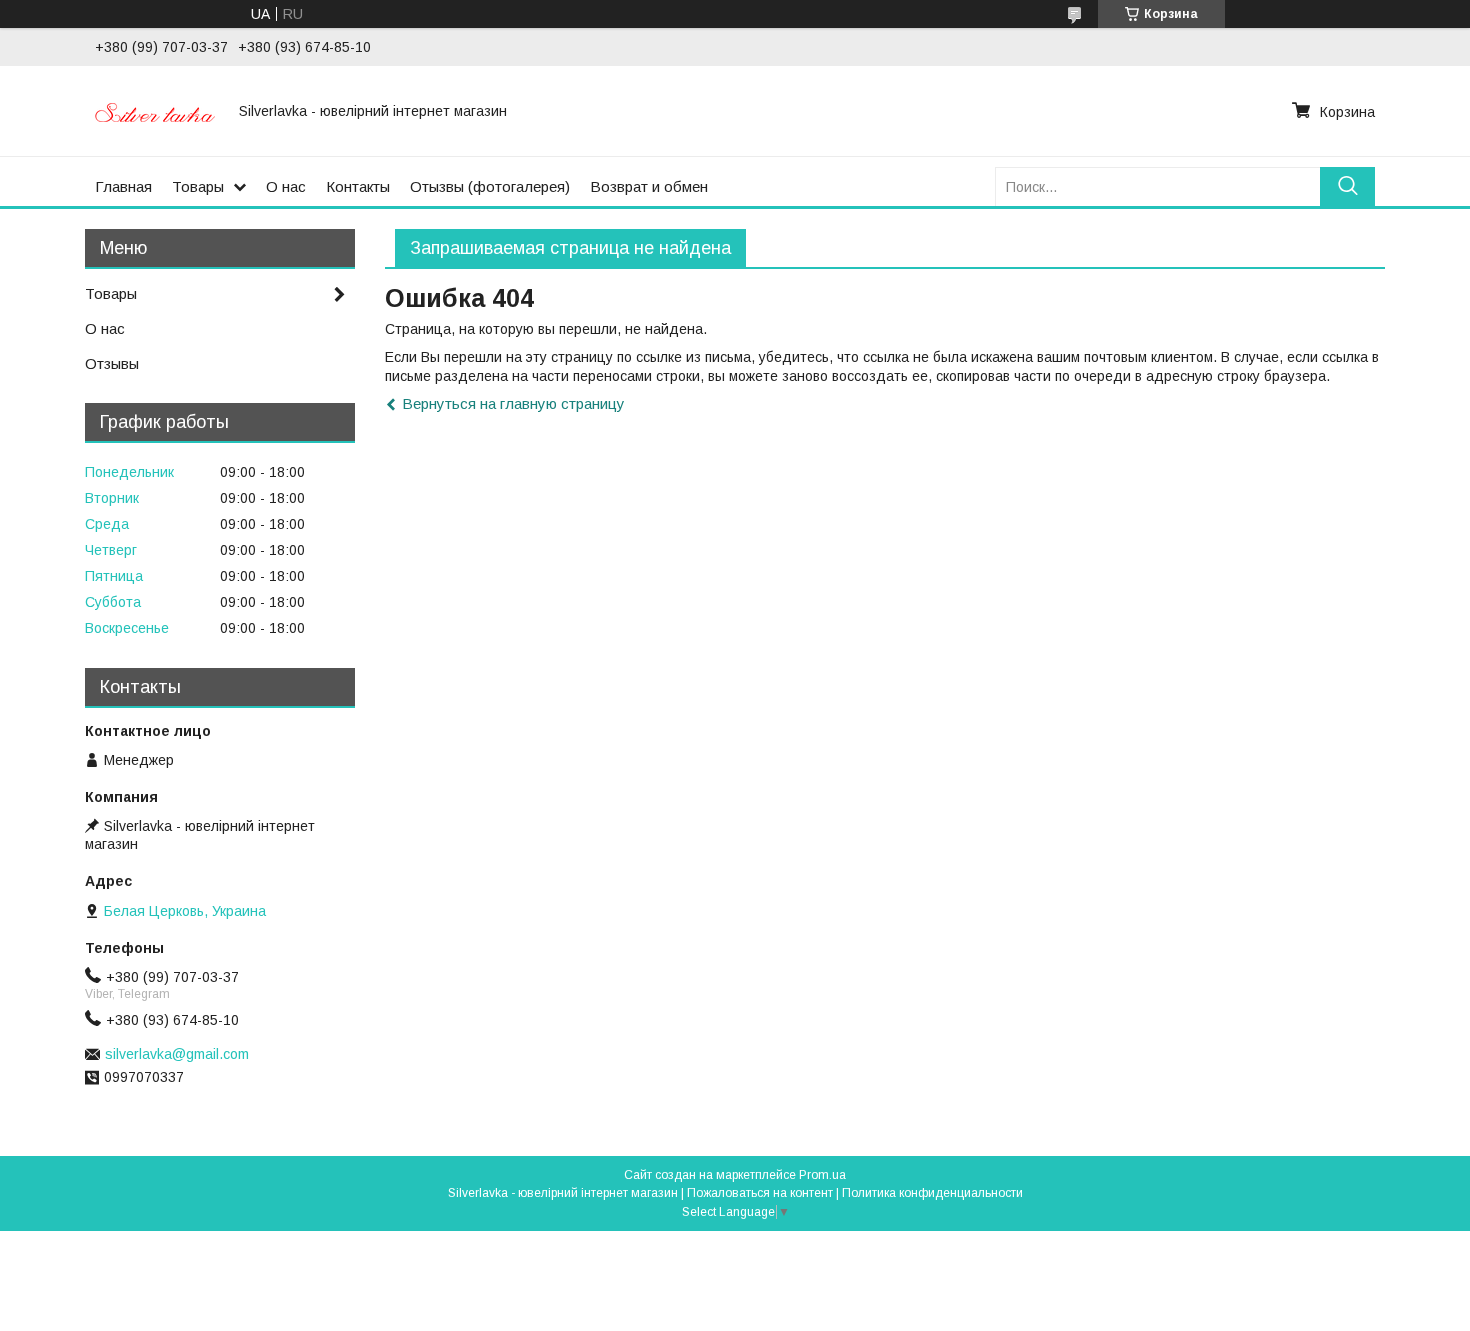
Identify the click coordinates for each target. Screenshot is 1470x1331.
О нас (286, 186)
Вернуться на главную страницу (513, 403)
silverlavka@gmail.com (177, 1054)
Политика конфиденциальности (932, 1193)
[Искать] (1347, 186)
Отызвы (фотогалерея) (490, 186)
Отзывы (112, 363)
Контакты (358, 186)
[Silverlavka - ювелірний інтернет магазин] (155, 111)
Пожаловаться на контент (760, 1193)
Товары (198, 186)
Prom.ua (822, 1175)
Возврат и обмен (649, 186)
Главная (123, 186)
